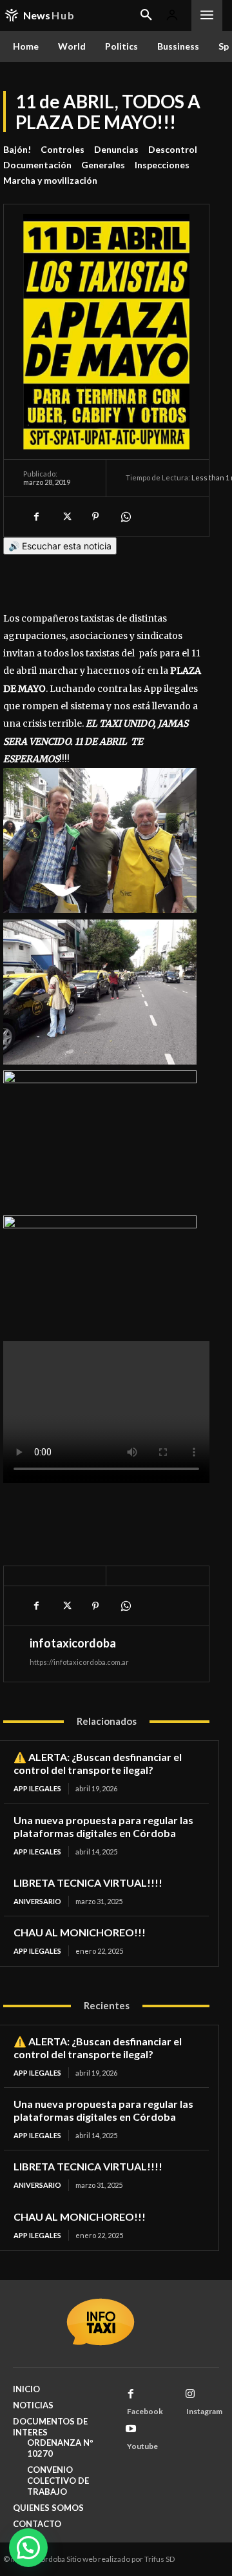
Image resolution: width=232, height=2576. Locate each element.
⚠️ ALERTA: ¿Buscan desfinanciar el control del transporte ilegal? (98, 1763)
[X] (66, 516)
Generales (103, 165)
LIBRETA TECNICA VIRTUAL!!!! (88, 1883)
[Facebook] (36, 516)
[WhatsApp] (125, 516)
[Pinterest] (95, 516)
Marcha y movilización (50, 180)
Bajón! (17, 149)
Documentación (37, 165)
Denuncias (116, 149)
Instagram (204, 2411)
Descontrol (173, 149)
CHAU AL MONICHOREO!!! (80, 1932)
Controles (63, 149)
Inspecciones (162, 165)
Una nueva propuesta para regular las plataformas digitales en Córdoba (103, 1826)
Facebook (145, 2411)
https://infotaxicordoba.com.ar (79, 1662)
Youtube (142, 2446)
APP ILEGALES (37, 1788)
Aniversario (37, 1901)
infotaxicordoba (73, 1643)
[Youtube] (131, 2429)
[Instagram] (190, 2394)
